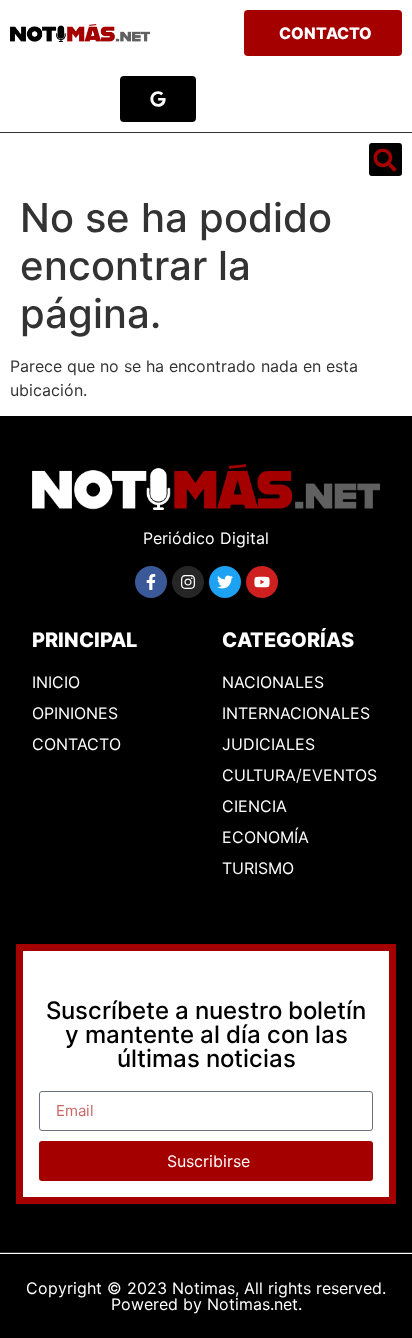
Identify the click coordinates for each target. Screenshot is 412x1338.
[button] (41, 160)
